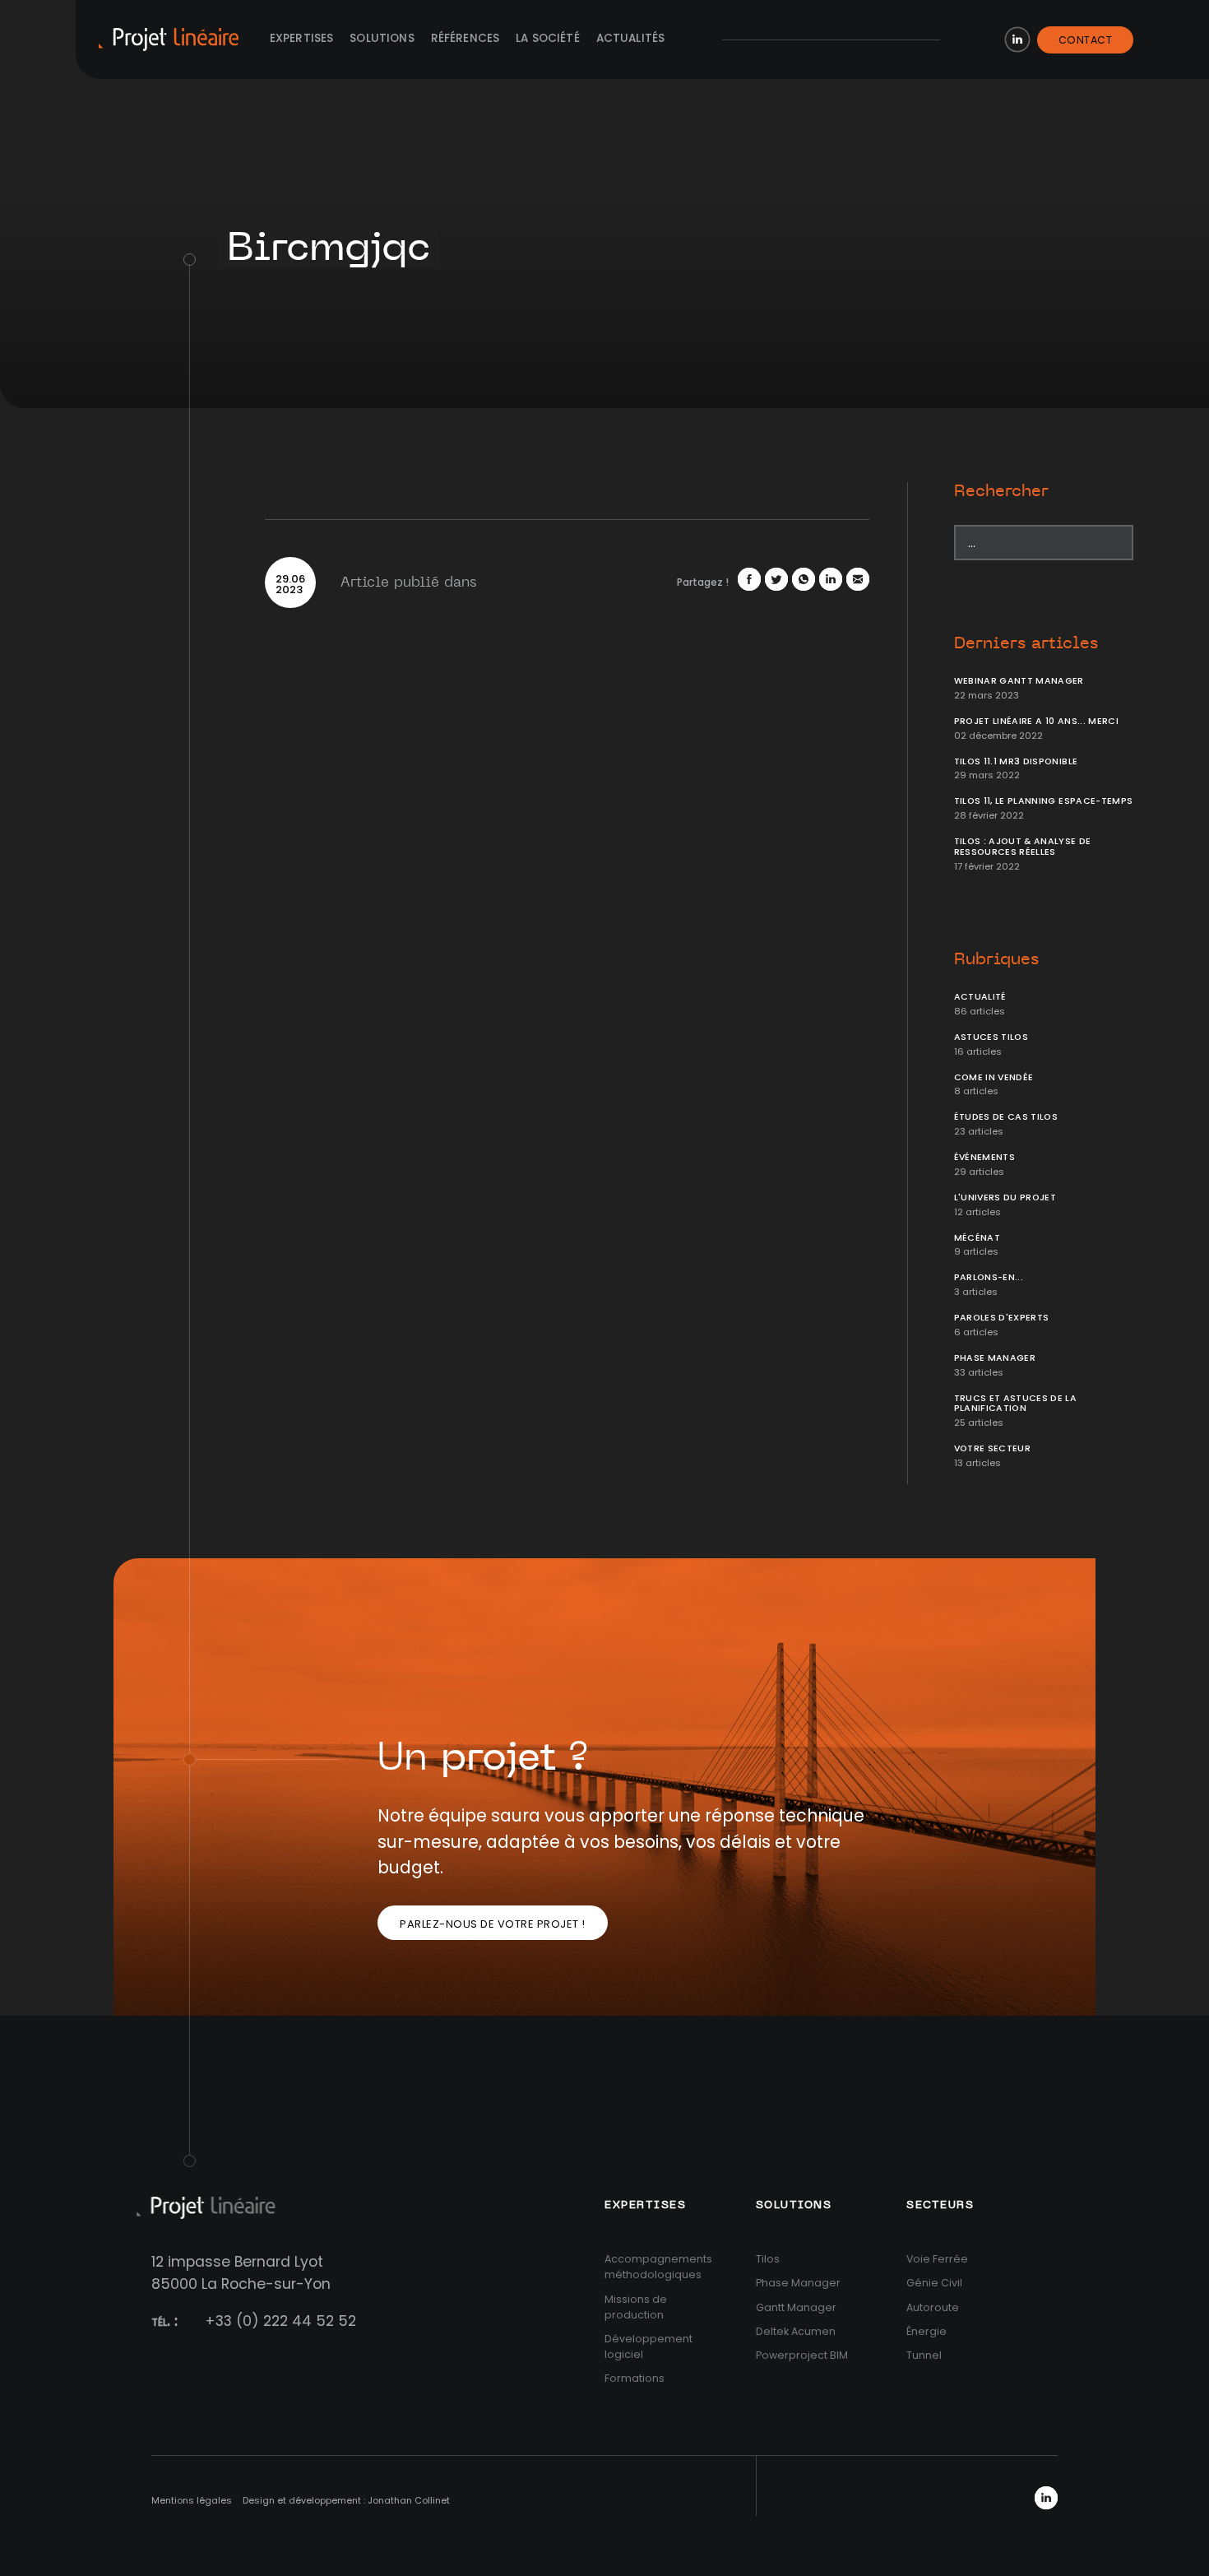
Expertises (302, 38)
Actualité (980, 997)
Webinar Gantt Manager (1019, 681)
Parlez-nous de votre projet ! (493, 1924)
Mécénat (977, 1238)
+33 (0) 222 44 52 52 (280, 2321)
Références (466, 38)
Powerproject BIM (802, 2355)
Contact (1086, 40)
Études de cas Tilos (1006, 1117)
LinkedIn (1017, 39)
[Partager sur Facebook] (749, 579)
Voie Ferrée (937, 2259)
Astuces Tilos (991, 1037)
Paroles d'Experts (1002, 1318)
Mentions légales (192, 2500)
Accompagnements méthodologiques (658, 2267)
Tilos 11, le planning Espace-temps (1044, 801)
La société (548, 38)
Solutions (382, 38)
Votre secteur (993, 1448)
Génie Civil (934, 2283)
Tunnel (924, 2355)
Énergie (926, 2331)
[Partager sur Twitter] (776, 579)
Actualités (631, 38)
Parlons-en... (989, 1277)
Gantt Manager (796, 2307)
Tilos (768, 2259)
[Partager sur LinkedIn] (831, 579)
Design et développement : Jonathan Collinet (346, 2500)
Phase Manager (995, 1358)
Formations (635, 2378)
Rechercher (1001, 491)
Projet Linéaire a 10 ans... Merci (1037, 721)
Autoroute (933, 2307)
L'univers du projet (1005, 1197)
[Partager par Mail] (858, 579)
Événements (985, 1157)
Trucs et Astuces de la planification (1016, 1404)
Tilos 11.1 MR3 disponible (1016, 761)
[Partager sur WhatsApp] (804, 579)
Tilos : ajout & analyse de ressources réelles (1023, 847)
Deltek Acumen (796, 2331)
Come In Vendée (994, 1077)
